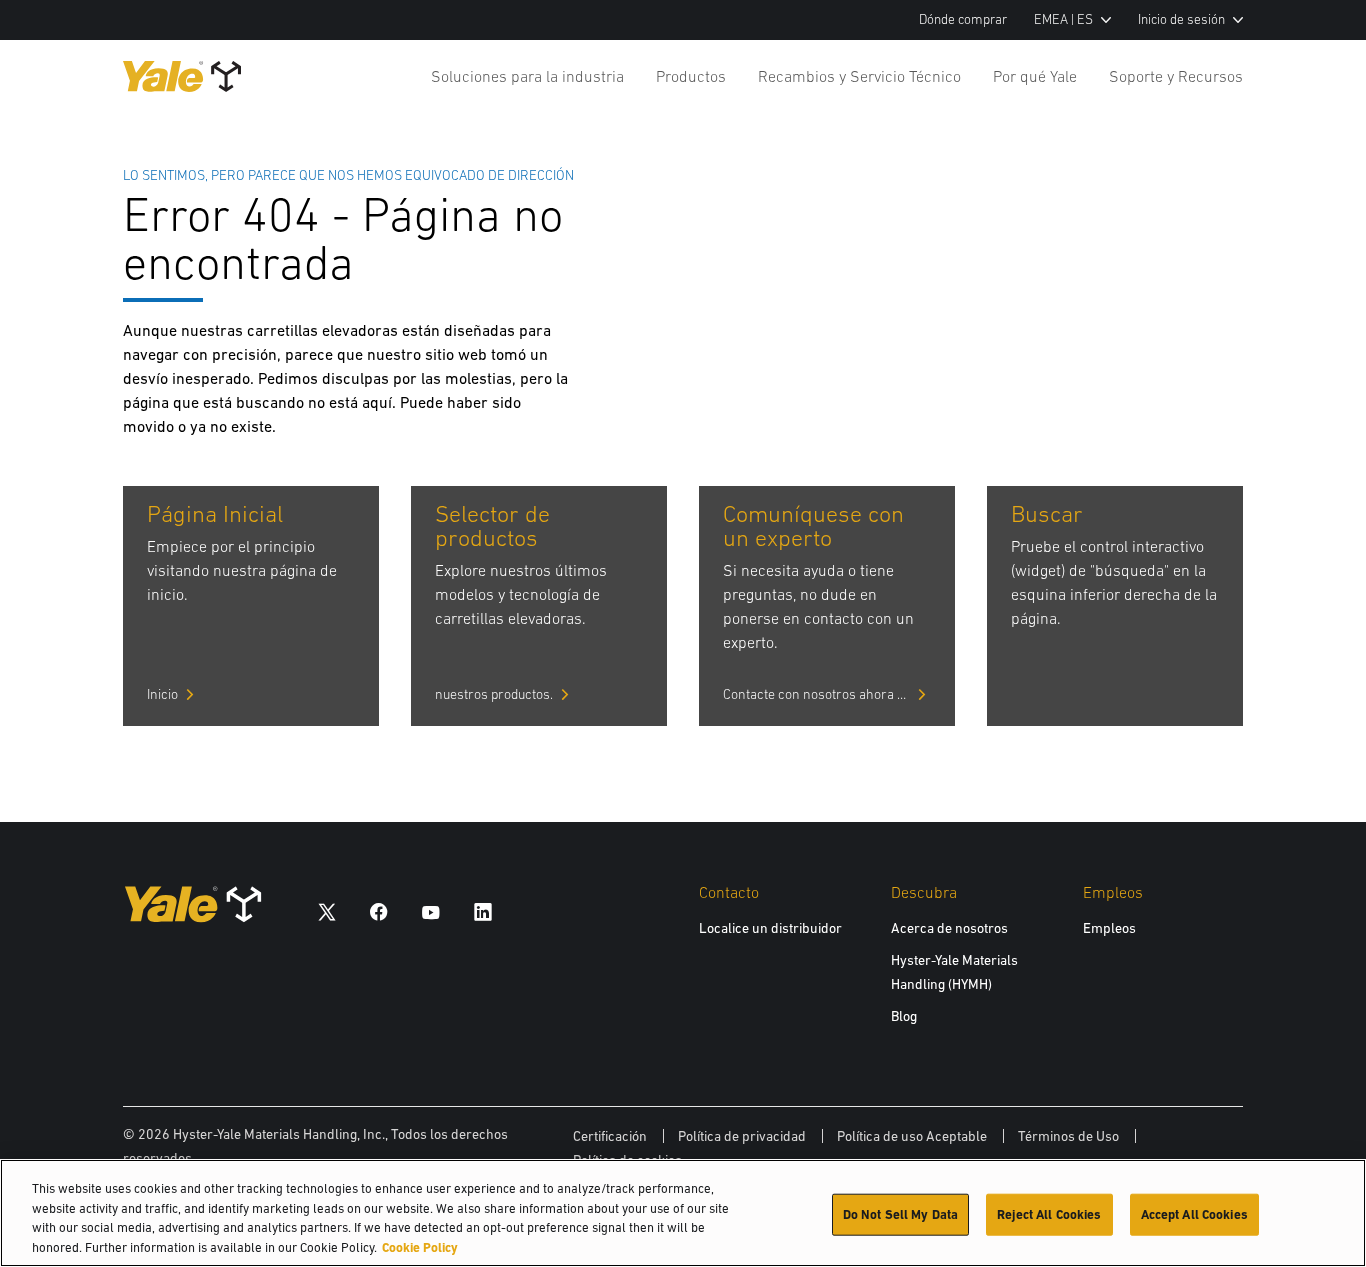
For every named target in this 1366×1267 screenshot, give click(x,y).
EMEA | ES (1063, 19)
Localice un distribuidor (770, 928)
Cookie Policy (420, 1246)
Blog (904, 1016)
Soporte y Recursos (1176, 76)
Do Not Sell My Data (900, 1214)
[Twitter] (327, 911)
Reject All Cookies (1049, 1214)
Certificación (610, 1136)
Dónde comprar (963, 19)
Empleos (1109, 928)
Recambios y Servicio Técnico (859, 76)
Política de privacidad (742, 1136)
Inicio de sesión (1181, 19)
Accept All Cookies (1194, 1214)
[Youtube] (431, 911)
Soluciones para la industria (527, 76)
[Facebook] (379, 911)
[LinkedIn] (483, 911)
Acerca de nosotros (949, 928)
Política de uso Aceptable (912, 1136)
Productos (691, 76)
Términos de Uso (1068, 1136)
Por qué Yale (1035, 76)
